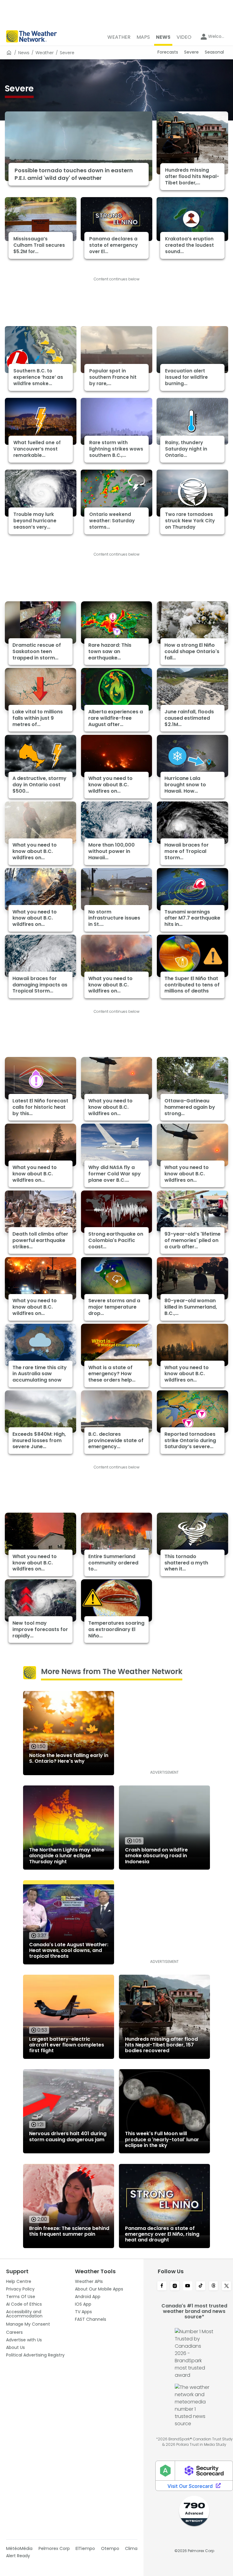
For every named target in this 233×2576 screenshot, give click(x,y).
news (24, 53)
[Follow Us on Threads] (214, 2286)
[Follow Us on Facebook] (162, 2286)
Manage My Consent (28, 2324)
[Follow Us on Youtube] (188, 2286)
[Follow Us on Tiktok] (201, 2286)
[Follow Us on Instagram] (175, 2286)
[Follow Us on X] (226, 2286)
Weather (45, 53)
